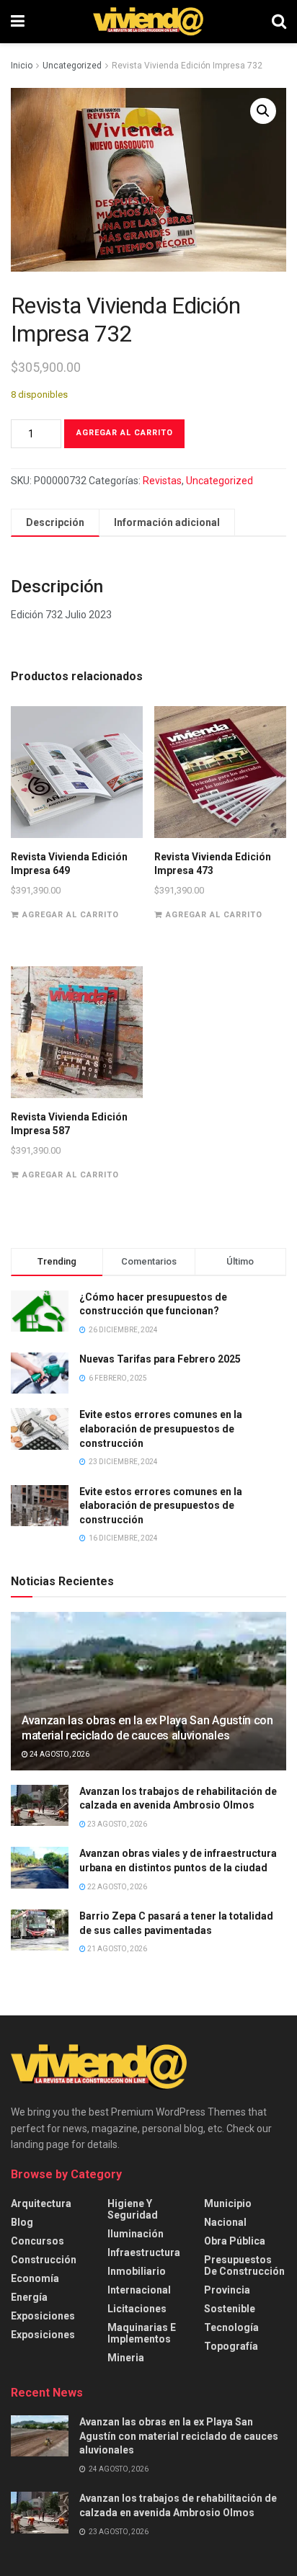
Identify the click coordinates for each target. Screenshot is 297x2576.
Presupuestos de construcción (244, 2265)
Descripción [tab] (55, 522)
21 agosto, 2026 (116, 1949)
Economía (35, 2278)
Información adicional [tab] (167, 522)
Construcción (44, 2260)
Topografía (231, 2346)
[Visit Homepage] (148, 22)
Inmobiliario (137, 2271)
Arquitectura (41, 2203)
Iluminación (136, 2234)
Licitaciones (137, 2309)
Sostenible (230, 2309)
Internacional (139, 2290)
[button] (263, 111)
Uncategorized (72, 66)
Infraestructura (144, 2252)
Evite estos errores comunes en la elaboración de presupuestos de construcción (161, 1429)
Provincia (227, 2290)
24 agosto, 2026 (59, 1754)
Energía (29, 2297)
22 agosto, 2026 (116, 1887)
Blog (22, 2222)
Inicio (22, 66)
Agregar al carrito (125, 433)
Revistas (162, 481)
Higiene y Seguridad (133, 2209)
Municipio (228, 2203)
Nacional (225, 2222)
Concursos (37, 2241)
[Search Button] (279, 22)
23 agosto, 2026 (116, 1824)
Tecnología (231, 2327)
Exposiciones (43, 2316)
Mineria (126, 2358)
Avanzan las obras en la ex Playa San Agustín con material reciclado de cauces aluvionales (147, 1728)
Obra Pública (235, 2241)
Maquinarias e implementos (142, 2333)
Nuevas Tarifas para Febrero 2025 (160, 1359)
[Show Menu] (18, 22)
